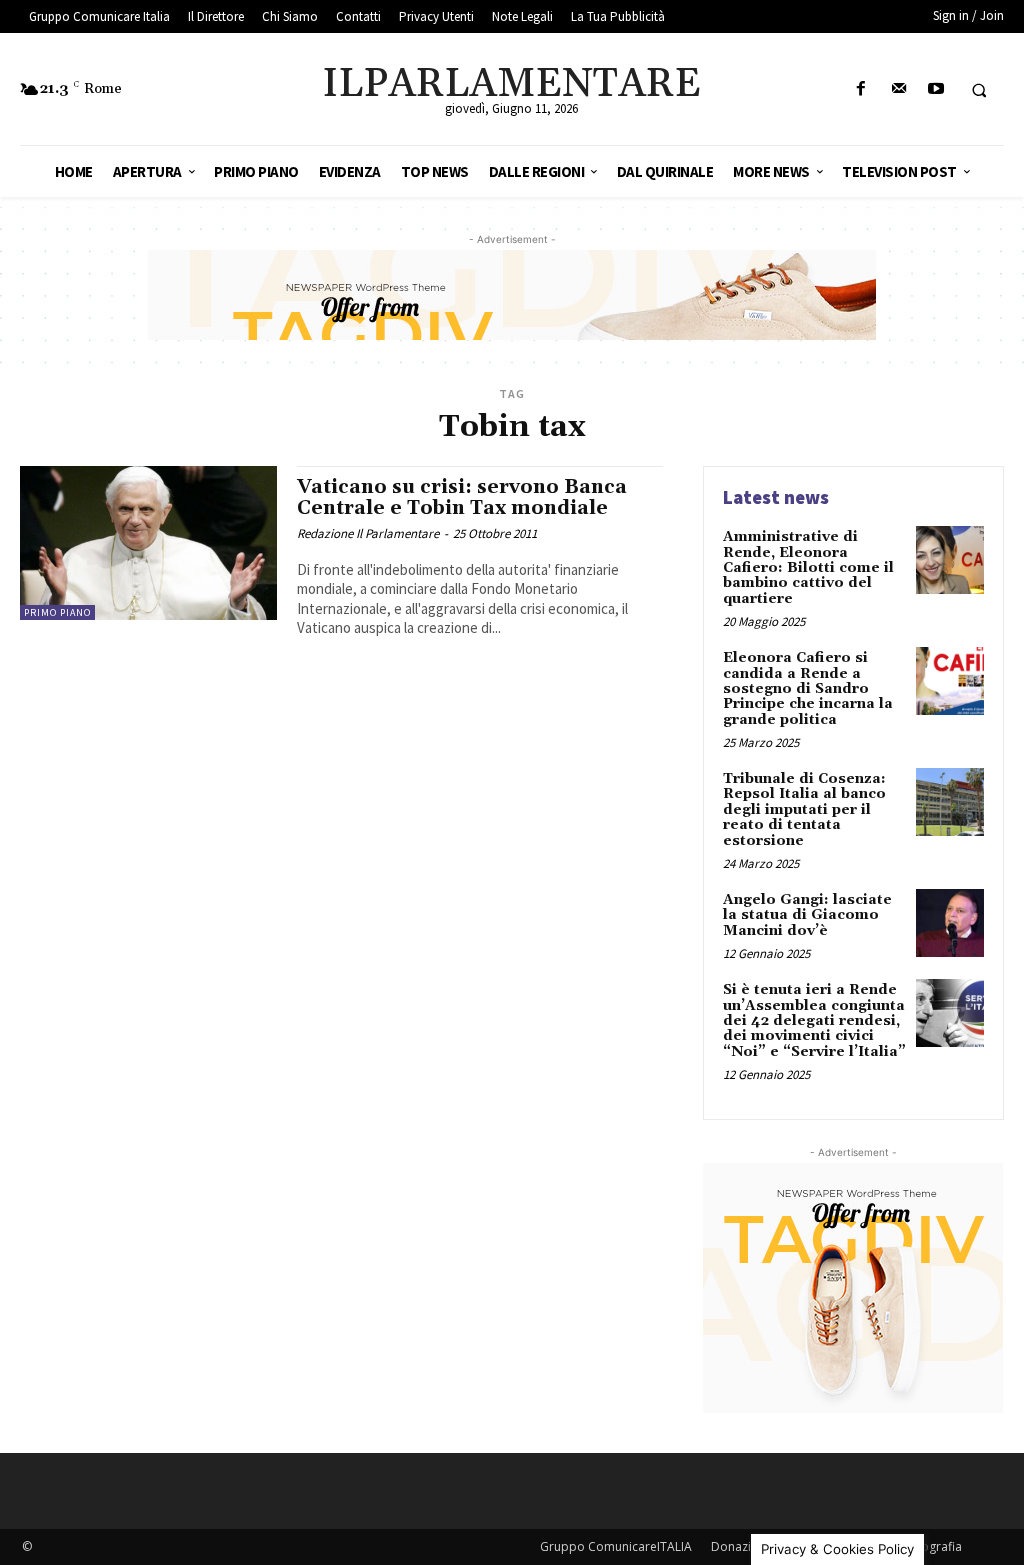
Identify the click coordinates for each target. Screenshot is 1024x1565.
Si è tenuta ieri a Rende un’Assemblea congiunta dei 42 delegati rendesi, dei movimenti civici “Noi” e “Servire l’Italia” (814, 1021)
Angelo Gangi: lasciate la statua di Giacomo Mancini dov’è (807, 915)
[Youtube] (935, 89)
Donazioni (740, 1546)
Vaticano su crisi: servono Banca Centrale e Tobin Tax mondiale (462, 497)
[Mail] (898, 89)
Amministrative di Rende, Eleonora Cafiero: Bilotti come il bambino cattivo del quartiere (808, 568)
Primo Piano (57, 612)
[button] (979, 90)
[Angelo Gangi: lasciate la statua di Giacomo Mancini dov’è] (950, 923)
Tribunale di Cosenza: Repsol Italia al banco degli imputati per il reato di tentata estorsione (804, 810)
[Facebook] (861, 89)
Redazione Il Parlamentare (368, 533)
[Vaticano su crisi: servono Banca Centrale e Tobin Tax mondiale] (148, 543)
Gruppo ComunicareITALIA (616, 1546)
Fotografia (932, 1546)
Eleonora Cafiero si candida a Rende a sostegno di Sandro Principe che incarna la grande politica (808, 689)
